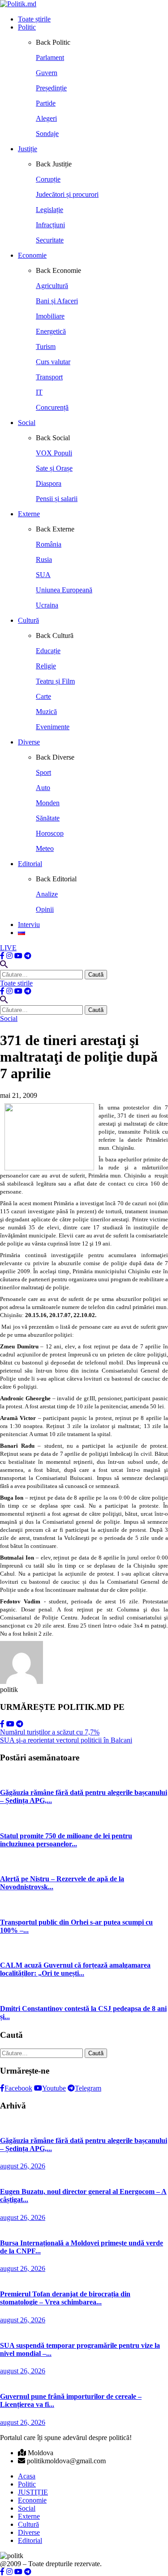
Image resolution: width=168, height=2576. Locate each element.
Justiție (28, 149)
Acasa (27, 2476)
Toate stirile (16, 983)
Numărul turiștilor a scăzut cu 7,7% (50, 1732)
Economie (32, 255)
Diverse (29, 742)
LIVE (8, 948)
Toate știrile (34, 19)
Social (27, 423)
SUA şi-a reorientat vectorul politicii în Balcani (66, 1740)
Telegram (88, 2088)
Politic (27, 27)
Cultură (28, 620)
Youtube (54, 2088)
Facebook (18, 2088)
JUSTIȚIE (33, 2492)
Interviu (29, 925)
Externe (29, 514)
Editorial (30, 864)
